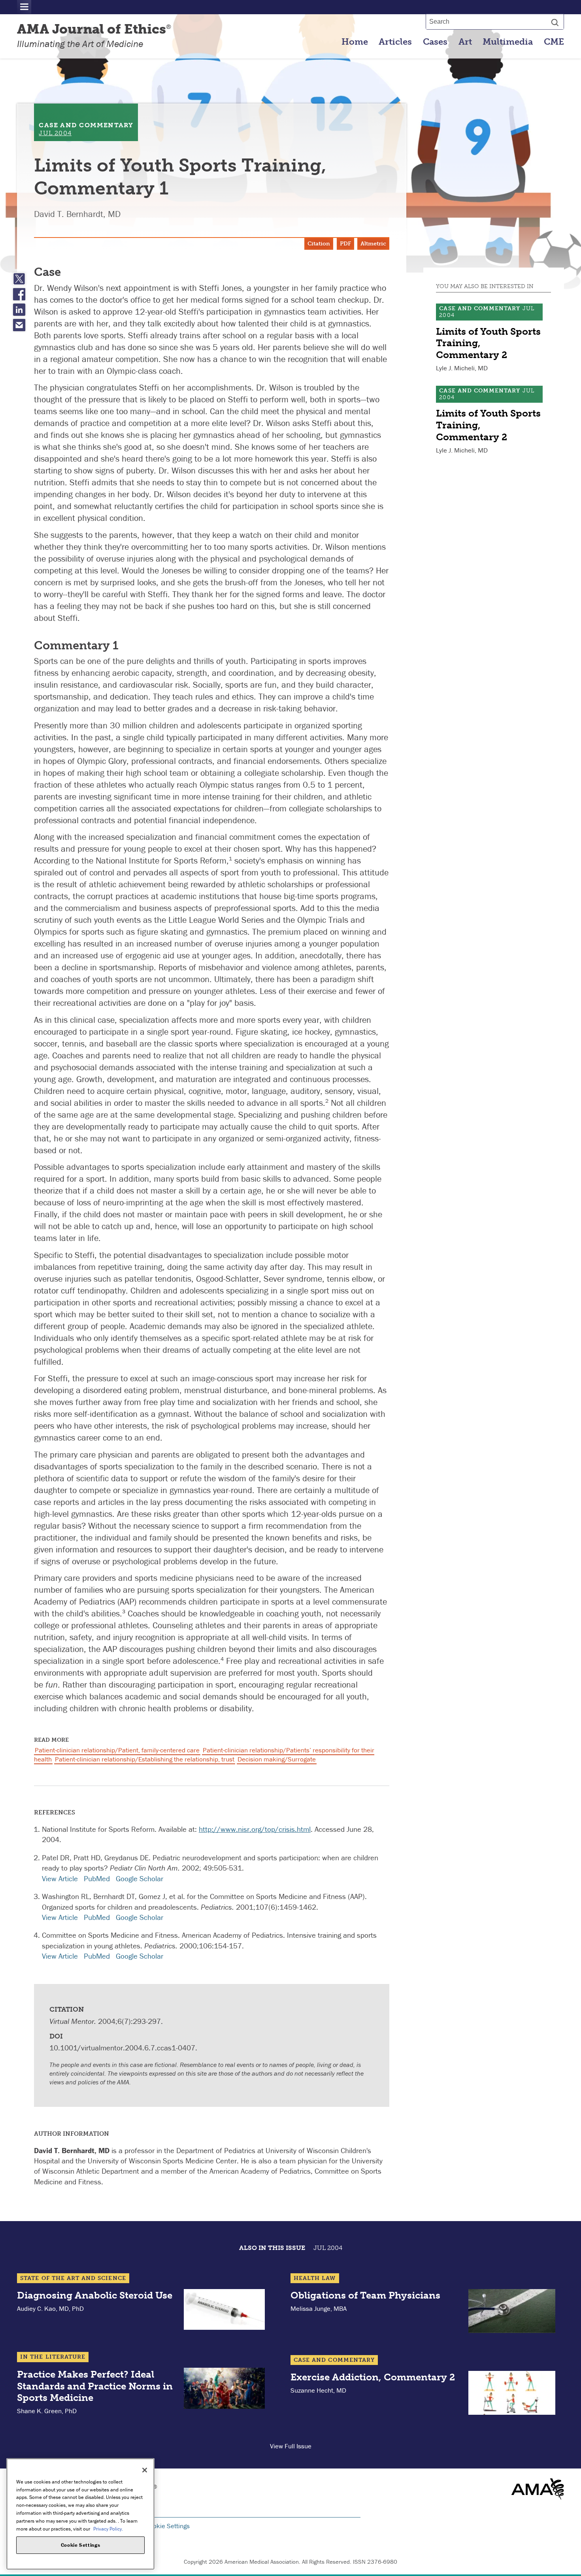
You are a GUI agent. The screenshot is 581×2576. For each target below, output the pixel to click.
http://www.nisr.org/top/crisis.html (255, 1829)
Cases (435, 42)
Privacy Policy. (108, 2528)
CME (554, 42)
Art (465, 42)
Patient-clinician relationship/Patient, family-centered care (117, 1750)
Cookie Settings (168, 2526)
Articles (395, 42)
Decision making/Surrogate (277, 1759)
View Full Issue (291, 2446)
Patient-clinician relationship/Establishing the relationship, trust (145, 1759)
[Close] (145, 2470)
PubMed (97, 1878)
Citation (319, 244)
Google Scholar (140, 1878)
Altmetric (373, 244)
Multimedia (508, 42)
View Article (60, 1878)
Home (355, 42)
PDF (345, 244)
